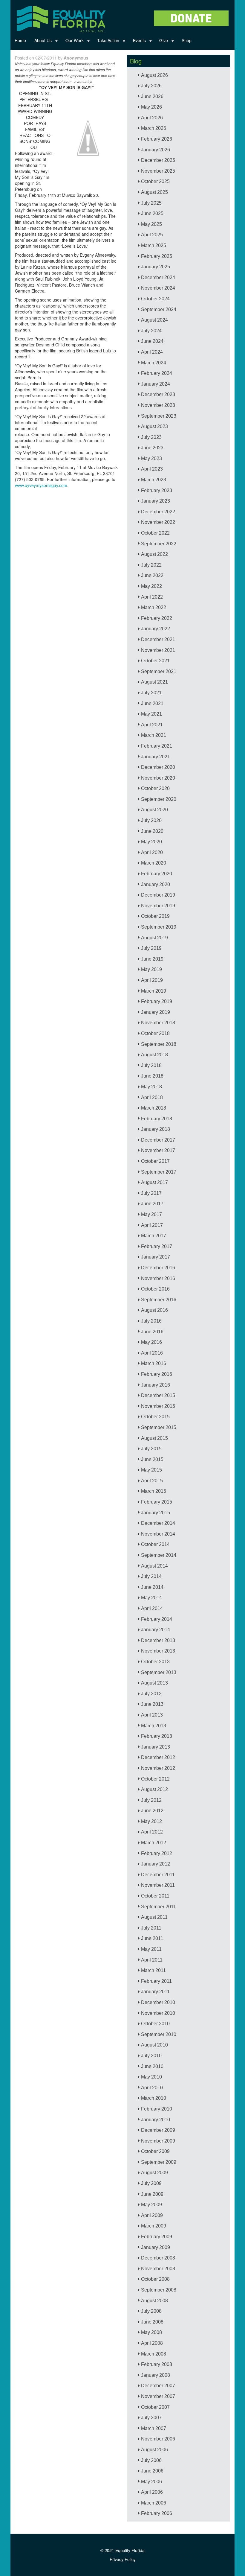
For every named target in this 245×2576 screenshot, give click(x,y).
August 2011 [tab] (154, 1917)
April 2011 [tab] (152, 1960)
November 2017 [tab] (158, 1150)
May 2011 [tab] (151, 1949)
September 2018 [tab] (159, 1044)
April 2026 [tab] (152, 118)
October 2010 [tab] (155, 2024)
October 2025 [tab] (155, 181)
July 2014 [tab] (151, 1576)
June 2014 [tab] (152, 1587)
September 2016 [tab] (159, 1300)
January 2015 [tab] (156, 1513)
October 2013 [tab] (155, 1662)
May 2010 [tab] (151, 2077)
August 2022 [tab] (154, 554)
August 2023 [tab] (154, 426)
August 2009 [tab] (154, 2173)
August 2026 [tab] (154, 75)
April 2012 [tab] (152, 1832)
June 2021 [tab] (152, 703)
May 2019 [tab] (151, 969)
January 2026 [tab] (156, 150)
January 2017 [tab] (156, 1257)
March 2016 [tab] (154, 1363)
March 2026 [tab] (154, 128)
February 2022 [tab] (157, 618)
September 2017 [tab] (159, 1172)
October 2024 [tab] (155, 299)
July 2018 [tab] (151, 1065)
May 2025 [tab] (151, 224)
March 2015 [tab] (154, 1491)
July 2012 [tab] (151, 1800)
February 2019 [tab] (157, 1001)
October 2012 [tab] (155, 1779)
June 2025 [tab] (152, 213)
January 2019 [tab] (156, 1012)
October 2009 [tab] (155, 2151)
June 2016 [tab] (152, 1332)
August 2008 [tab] (154, 2301)
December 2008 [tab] (158, 2258)
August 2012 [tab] (154, 1789)
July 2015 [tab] (151, 1449)
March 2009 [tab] (154, 2226)
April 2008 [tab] (152, 2343)
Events (137, 42)
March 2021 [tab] (154, 735)
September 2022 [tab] (159, 544)
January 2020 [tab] (156, 884)
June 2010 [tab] (152, 2066)
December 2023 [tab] (158, 394)
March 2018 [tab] (154, 1108)
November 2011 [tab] (158, 1885)
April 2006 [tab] (152, 2492)
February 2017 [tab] (157, 1246)
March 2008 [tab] (154, 2354)
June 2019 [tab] (152, 959)
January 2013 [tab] (156, 1747)
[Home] (61, 18)
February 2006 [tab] (157, 2513)
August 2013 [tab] (154, 1683)
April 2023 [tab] (152, 469)
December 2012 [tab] (158, 1757)
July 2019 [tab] (151, 948)
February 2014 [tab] (157, 1619)
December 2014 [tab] (158, 1523)
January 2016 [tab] (156, 1385)
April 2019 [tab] (152, 980)
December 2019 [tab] (158, 895)
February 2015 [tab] (157, 1502)
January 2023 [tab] (156, 501)
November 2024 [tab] (158, 288)
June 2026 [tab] (152, 96)
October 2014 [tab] (155, 1544)
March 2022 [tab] (154, 607)
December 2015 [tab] (158, 1395)
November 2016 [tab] (158, 1278)
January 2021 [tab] (156, 757)
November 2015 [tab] (158, 1406)
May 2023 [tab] (151, 458)
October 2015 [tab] (155, 1417)
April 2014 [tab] (152, 1608)
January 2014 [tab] (156, 1630)
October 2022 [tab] (155, 533)
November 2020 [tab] (158, 778)
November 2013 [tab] (158, 1651)
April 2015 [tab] (152, 1481)
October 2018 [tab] (155, 1033)
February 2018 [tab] (157, 1119)
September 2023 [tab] (159, 416)
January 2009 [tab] (156, 2247)
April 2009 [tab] (152, 2215)
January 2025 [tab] (156, 267)
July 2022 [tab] (151, 565)
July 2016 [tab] (151, 1321)
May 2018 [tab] (151, 1087)
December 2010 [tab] (158, 2002)
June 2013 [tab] (152, 1704)
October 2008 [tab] (155, 2279)
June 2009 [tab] (152, 2194)
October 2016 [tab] (155, 1289)
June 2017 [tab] (152, 1204)
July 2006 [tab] (151, 2460)
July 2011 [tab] (151, 1928)
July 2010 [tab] (151, 2056)
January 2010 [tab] (156, 2120)
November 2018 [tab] (158, 1023)
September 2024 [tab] (159, 309)
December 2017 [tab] (158, 1140)
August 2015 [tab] (154, 1438)
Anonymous (76, 58)
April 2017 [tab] (152, 1225)
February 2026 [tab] (157, 139)
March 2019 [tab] (154, 991)
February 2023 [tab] (157, 490)
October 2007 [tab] (155, 2407)
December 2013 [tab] (158, 1640)
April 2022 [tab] (152, 597)
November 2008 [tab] (158, 2269)
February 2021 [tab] (157, 746)
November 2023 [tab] (158, 405)
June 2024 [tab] (152, 341)
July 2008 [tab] (151, 2311)
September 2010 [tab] (159, 2034)
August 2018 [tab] (154, 1055)
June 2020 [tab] (152, 831)
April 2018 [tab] (152, 1097)
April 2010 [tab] (152, 2088)
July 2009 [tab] (151, 2183)
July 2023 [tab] (151, 437)
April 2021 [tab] (152, 725)
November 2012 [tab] (158, 1768)
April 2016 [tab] (152, 1353)
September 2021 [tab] (159, 671)
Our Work (72, 42)
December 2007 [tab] (158, 2386)
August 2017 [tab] (154, 1182)
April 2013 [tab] (152, 1715)
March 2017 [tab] (154, 1236)
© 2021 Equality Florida (122, 2550)
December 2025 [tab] (158, 160)
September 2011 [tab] (159, 1907)
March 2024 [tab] (154, 363)
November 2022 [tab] (158, 522)
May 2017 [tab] (151, 1214)
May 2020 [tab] (151, 842)
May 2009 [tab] (151, 2205)
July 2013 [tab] (151, 1694)
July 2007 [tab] (151, 2418)
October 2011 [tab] (155, 1896)
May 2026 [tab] (151, 107)
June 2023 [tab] (152, 448)
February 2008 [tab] (157, 2364)
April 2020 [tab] (152, 852)
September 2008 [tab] (159, 2290)
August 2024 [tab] (154, 320)
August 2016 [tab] (154, 1310)
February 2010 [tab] (157, 2109)
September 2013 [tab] (159, 1672)
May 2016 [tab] (151, 1342)
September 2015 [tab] (159, 1427)
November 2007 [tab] (158, 2396)
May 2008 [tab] (151, 2332)
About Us (41, 42)
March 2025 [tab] (154, 245)
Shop (187, 40)
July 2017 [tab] (151, 1193)
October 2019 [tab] (155, 916)
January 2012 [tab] (156, 1864)
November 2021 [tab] (158, 650)
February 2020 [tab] (157, 874)
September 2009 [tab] (159, 2162)
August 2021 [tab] (154, 682)
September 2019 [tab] (159, 927)
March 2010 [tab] (154, 2098)
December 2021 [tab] (158, 639)
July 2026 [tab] (151, 86)
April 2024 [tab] (152, 352)
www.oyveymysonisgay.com (41, 485)
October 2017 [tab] (155, 1161)
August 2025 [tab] (154, 192)
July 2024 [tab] (151, 331)
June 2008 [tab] (152, 2322)
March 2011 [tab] (153, 1970)
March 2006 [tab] (154, 2503)
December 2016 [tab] (158, 1268)
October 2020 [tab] (155, 788)
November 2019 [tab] (158, 906)
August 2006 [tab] (154, 2450)
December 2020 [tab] (158, 767)
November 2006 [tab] (158, 2439)
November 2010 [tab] (158, 2013)
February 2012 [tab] (157, 1853)
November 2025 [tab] (158, 171)
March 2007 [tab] (154, 2428)
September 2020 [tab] (159, 799)
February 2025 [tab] (157, 256)
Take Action (106, 42)
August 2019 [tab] (154, 938)
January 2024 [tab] (156, 384)
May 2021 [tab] (151, 714)
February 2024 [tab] (157, 373)
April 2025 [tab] (152, 235)
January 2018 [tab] (156, 1129)
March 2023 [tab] (154, 480)
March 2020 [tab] (154, 863)
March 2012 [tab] (154, 1843)
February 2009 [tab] (157, 2237)
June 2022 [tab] (152, 575)
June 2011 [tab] (152, 1938)
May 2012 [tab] (151, 1821)
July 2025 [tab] (151, 203)
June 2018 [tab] (152, 1076)
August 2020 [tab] (154, 810)
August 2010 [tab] (154, 2045)
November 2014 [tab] (158, 1534)
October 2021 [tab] (155, 661)
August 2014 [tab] (154, 1566)
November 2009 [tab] (158, 2141)
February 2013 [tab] (157, 1736)
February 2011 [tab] (156, 1981)
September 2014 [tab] (159, 1555)
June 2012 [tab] (152, 1811)
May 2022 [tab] (151, 586)
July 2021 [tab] (151, 693)
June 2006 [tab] (152, 2471)
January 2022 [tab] (156, 629)
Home (20, 40)
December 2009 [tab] (158, 2130)
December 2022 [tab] (158, 512)
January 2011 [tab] (155, 1992)
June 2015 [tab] (152, 1459)
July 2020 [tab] (151, 820)
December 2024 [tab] (158, 277)
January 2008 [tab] (156, 2375)
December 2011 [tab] (158, 1875)
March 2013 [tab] (154, 1726)
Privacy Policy (123, 2559)
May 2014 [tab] (151, 1598)
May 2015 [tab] (151, 1470)
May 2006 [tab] (151, 2482)
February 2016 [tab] (157, 1374)
